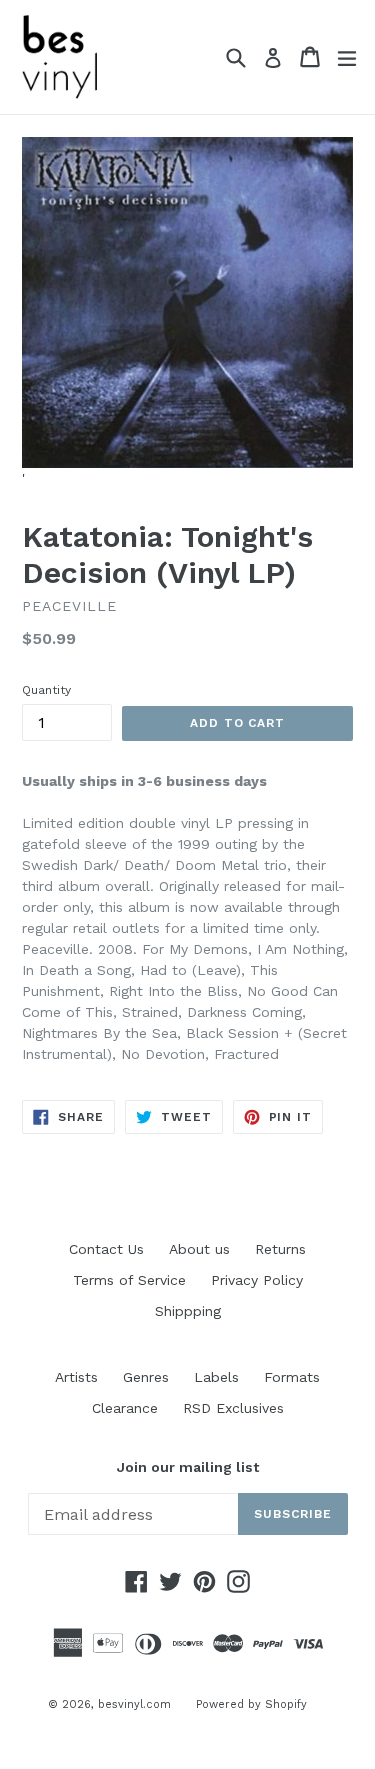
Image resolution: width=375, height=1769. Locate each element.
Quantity (46, 690)
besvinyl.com (134, 1704)
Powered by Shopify (251, 1704)
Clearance (125, 1408)
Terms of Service (129, 1280)
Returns (280, 1249)
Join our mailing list (188, 1467)
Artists (76, 1377)
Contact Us (106, 1249)
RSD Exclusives (233, 1408)
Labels (216, 1377)
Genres (146, 1377)
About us (199, 1249)
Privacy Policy (257, 1280)
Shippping (188, 1311)
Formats (292, 1377)
